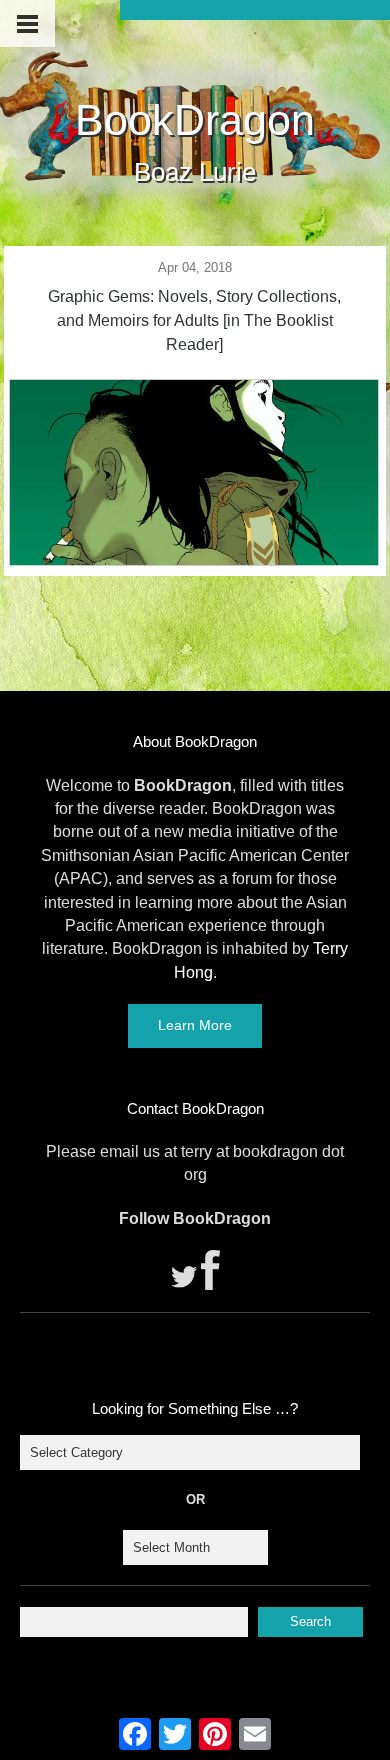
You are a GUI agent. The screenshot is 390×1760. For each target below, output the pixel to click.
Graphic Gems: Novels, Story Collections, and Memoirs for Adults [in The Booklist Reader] (194, 320)
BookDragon (195, 120)
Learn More (195, 1025)
